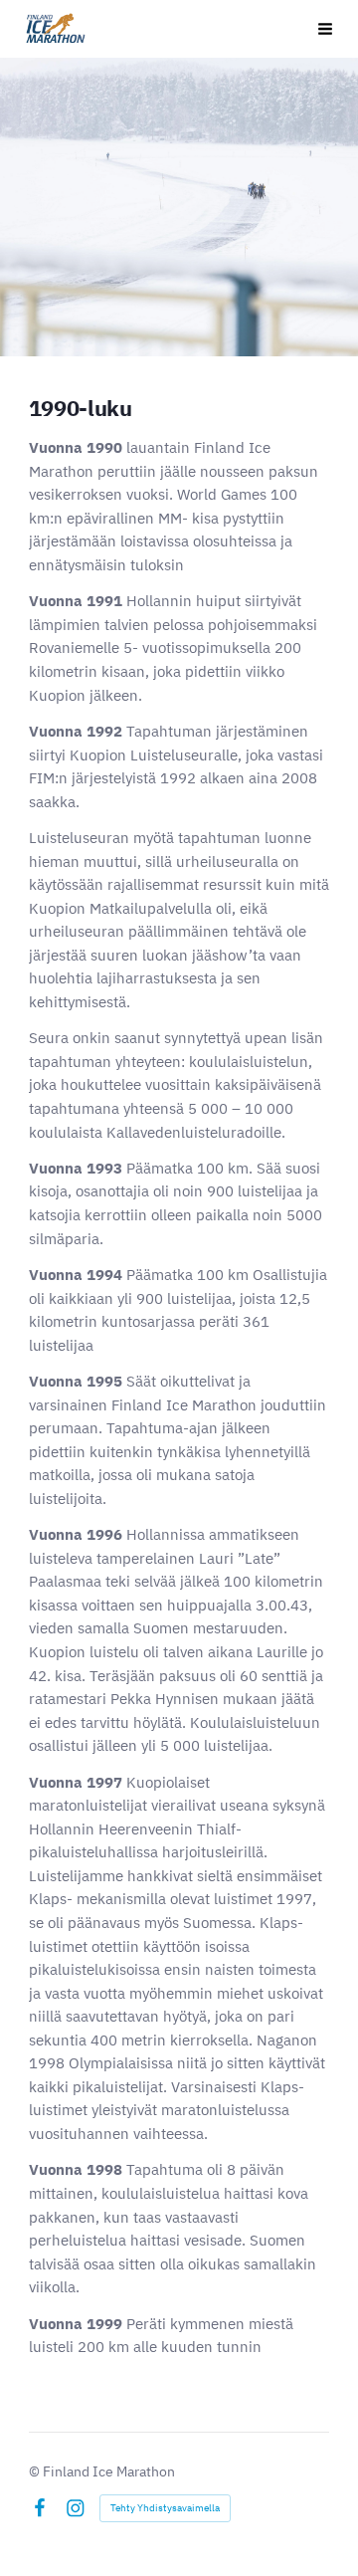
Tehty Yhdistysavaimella (165, 2508)
